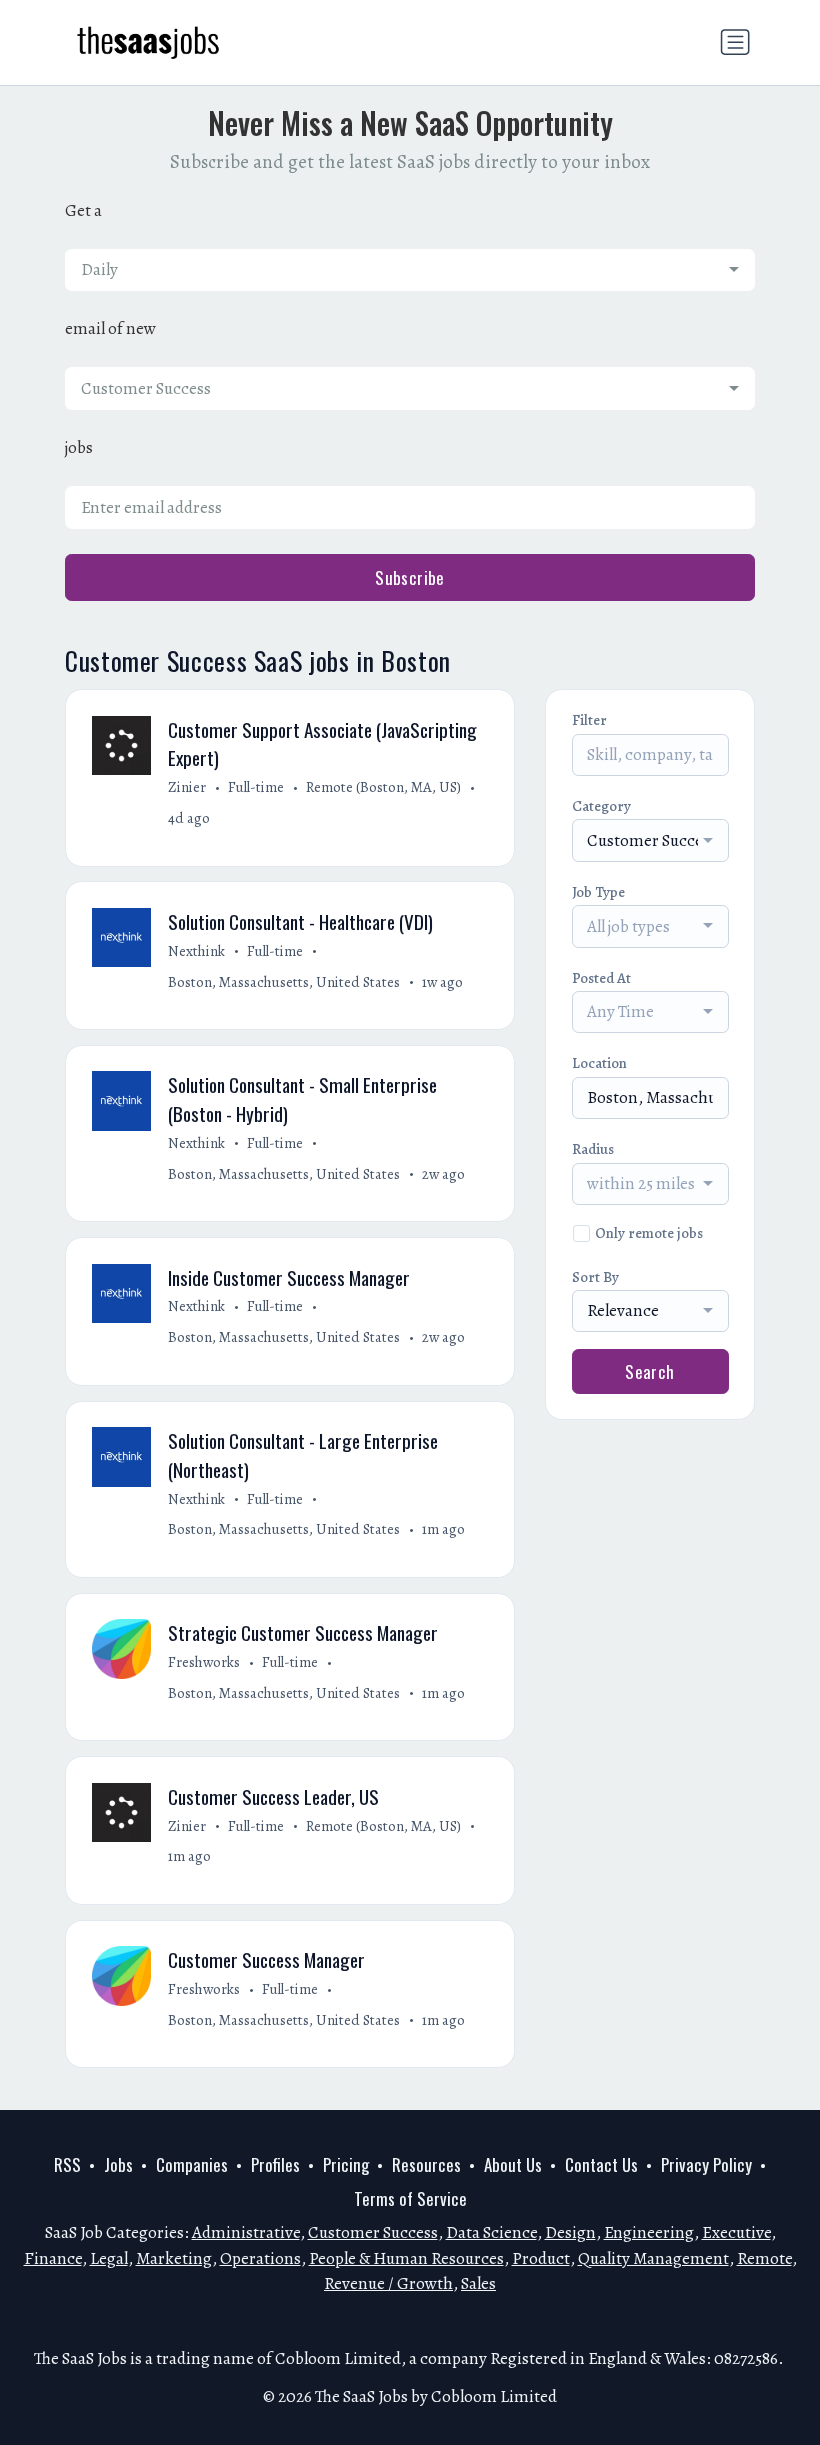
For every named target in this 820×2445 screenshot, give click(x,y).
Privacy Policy (706, 2164)
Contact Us (601, 2164)
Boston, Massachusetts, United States (284, 982)
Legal (109, 2258)
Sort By (595, 1277)
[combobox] (410, 270)
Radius (593, 1149)
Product (541, 2258)
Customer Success (373, 2232)
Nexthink (196, 951)
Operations (260, 2258)
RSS (67, 2164)
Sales (478, 2283)
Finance (53, 2258)
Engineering (649, 2232)
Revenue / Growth (388, 2283)
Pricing (346, 2164)
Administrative (246, 2232)
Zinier (187, 787)
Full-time (256, 787)
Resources (426, 2164)
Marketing (174, 2258)
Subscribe (410, 577)
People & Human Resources (406, 2258)
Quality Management (653, 2258)
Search (650, 1371)
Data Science (491, 2232)
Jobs (118, 2164)
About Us (513, 2164)
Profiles (275, 2164)
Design (570, 2232)
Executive (736, 2232)
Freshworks (204, 1662)
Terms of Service (410, 2198)
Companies (192, 2164)
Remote (764, 2258)
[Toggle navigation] (735, 42)
